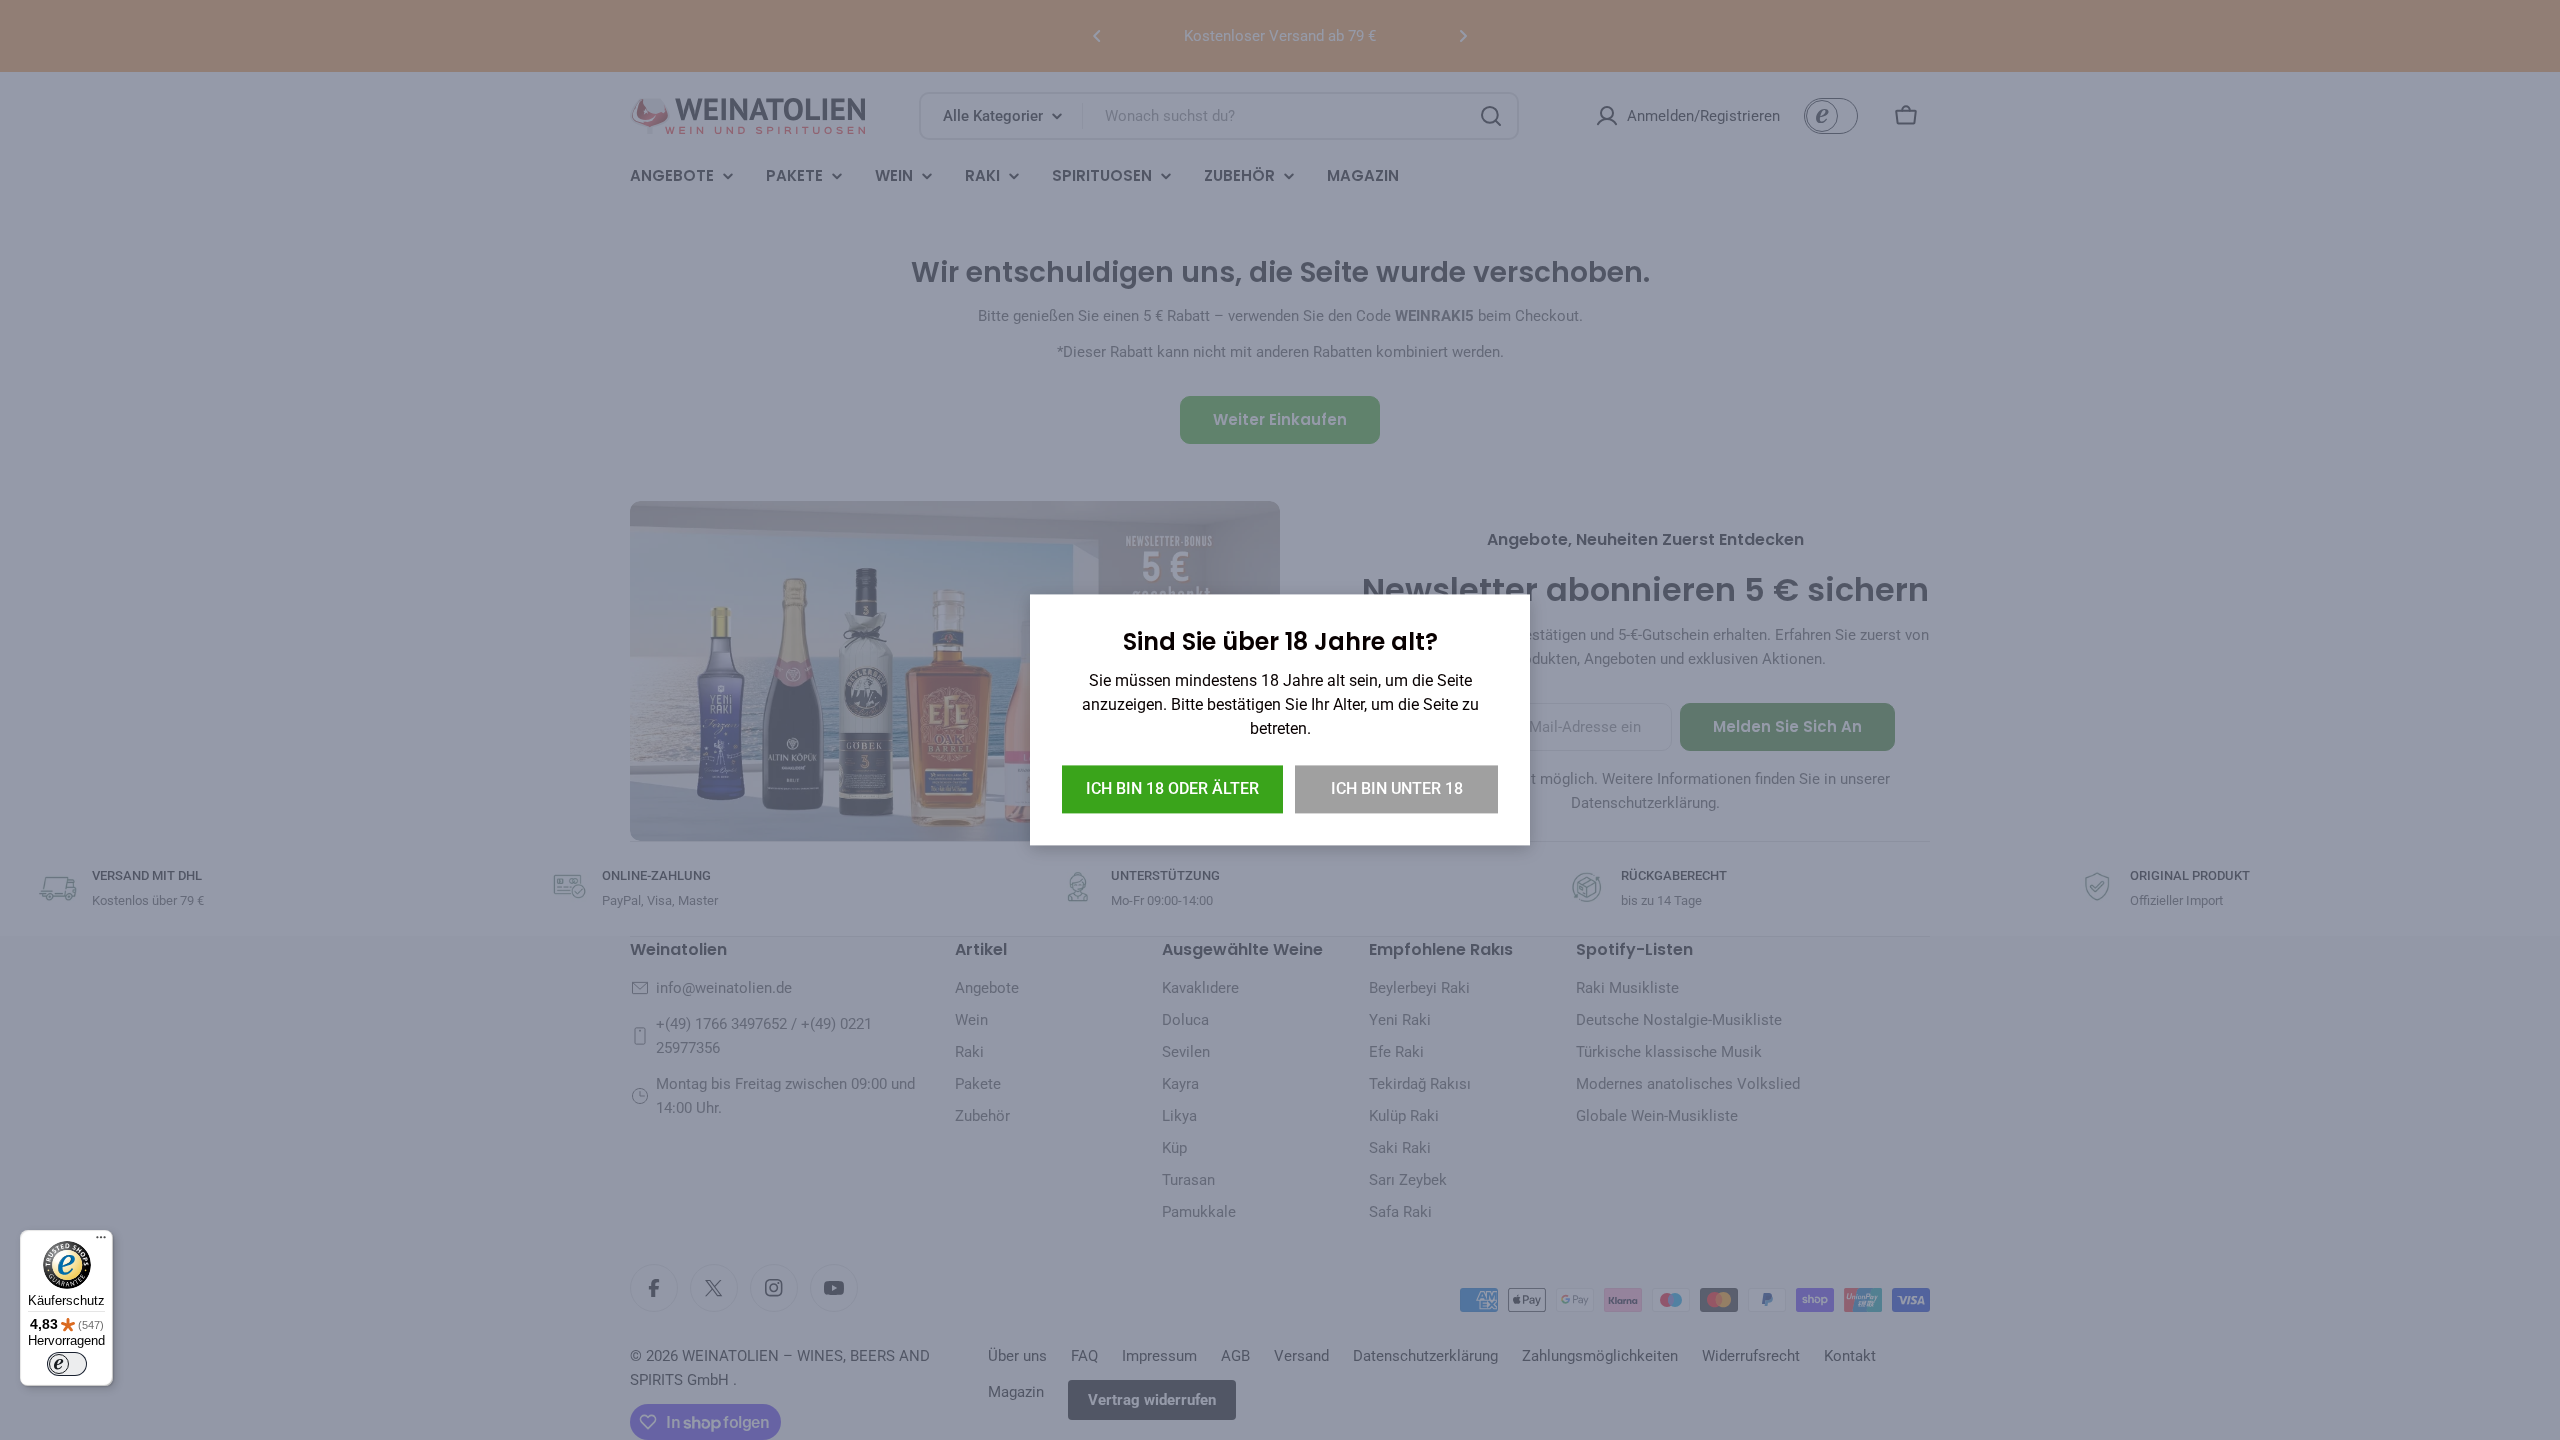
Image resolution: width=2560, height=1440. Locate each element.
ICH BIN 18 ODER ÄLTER (1172, 789)
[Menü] (101, 1242)
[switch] (67, 1364)
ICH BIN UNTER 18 (1397, 789)
